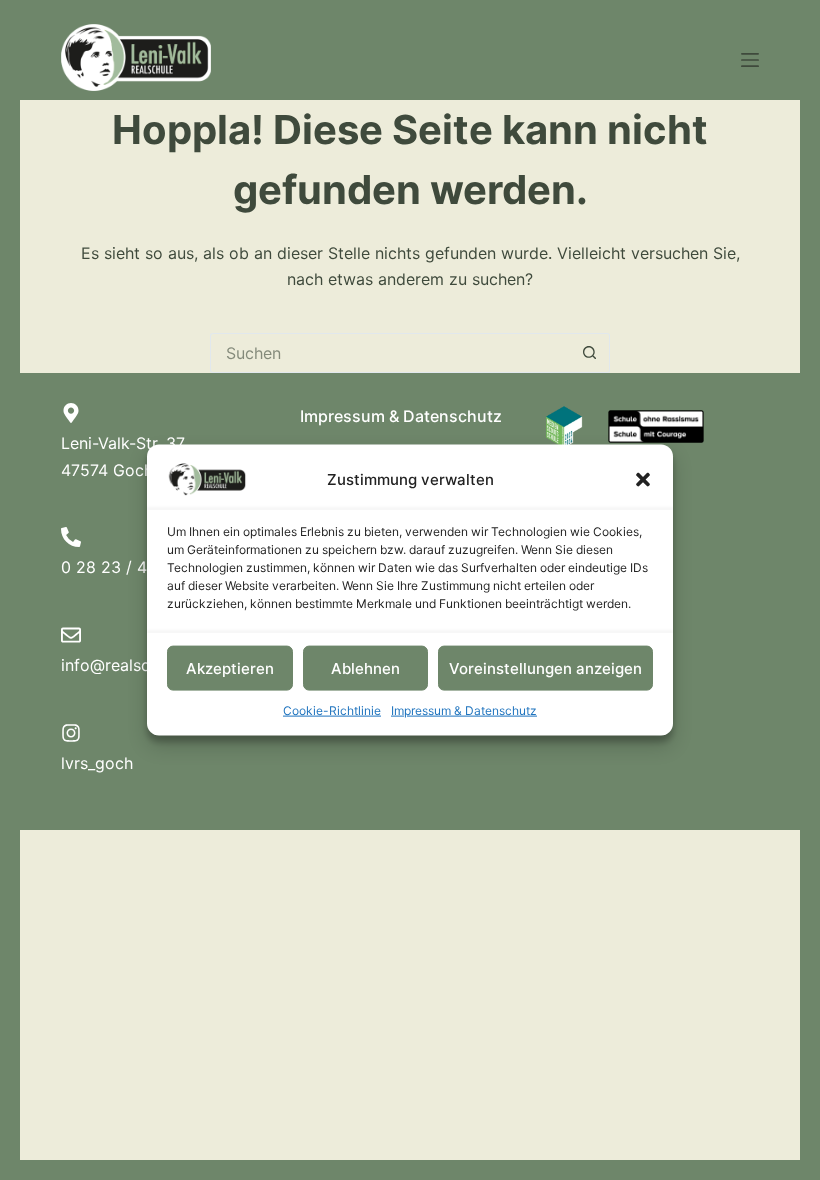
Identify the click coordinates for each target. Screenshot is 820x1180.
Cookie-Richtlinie (332, 710)
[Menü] (750, 60)
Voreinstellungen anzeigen (545, 667)
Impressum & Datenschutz (464, 710)
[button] (643, 480)
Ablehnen (365, 667)
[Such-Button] (590, 353)
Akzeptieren (230, 667)
